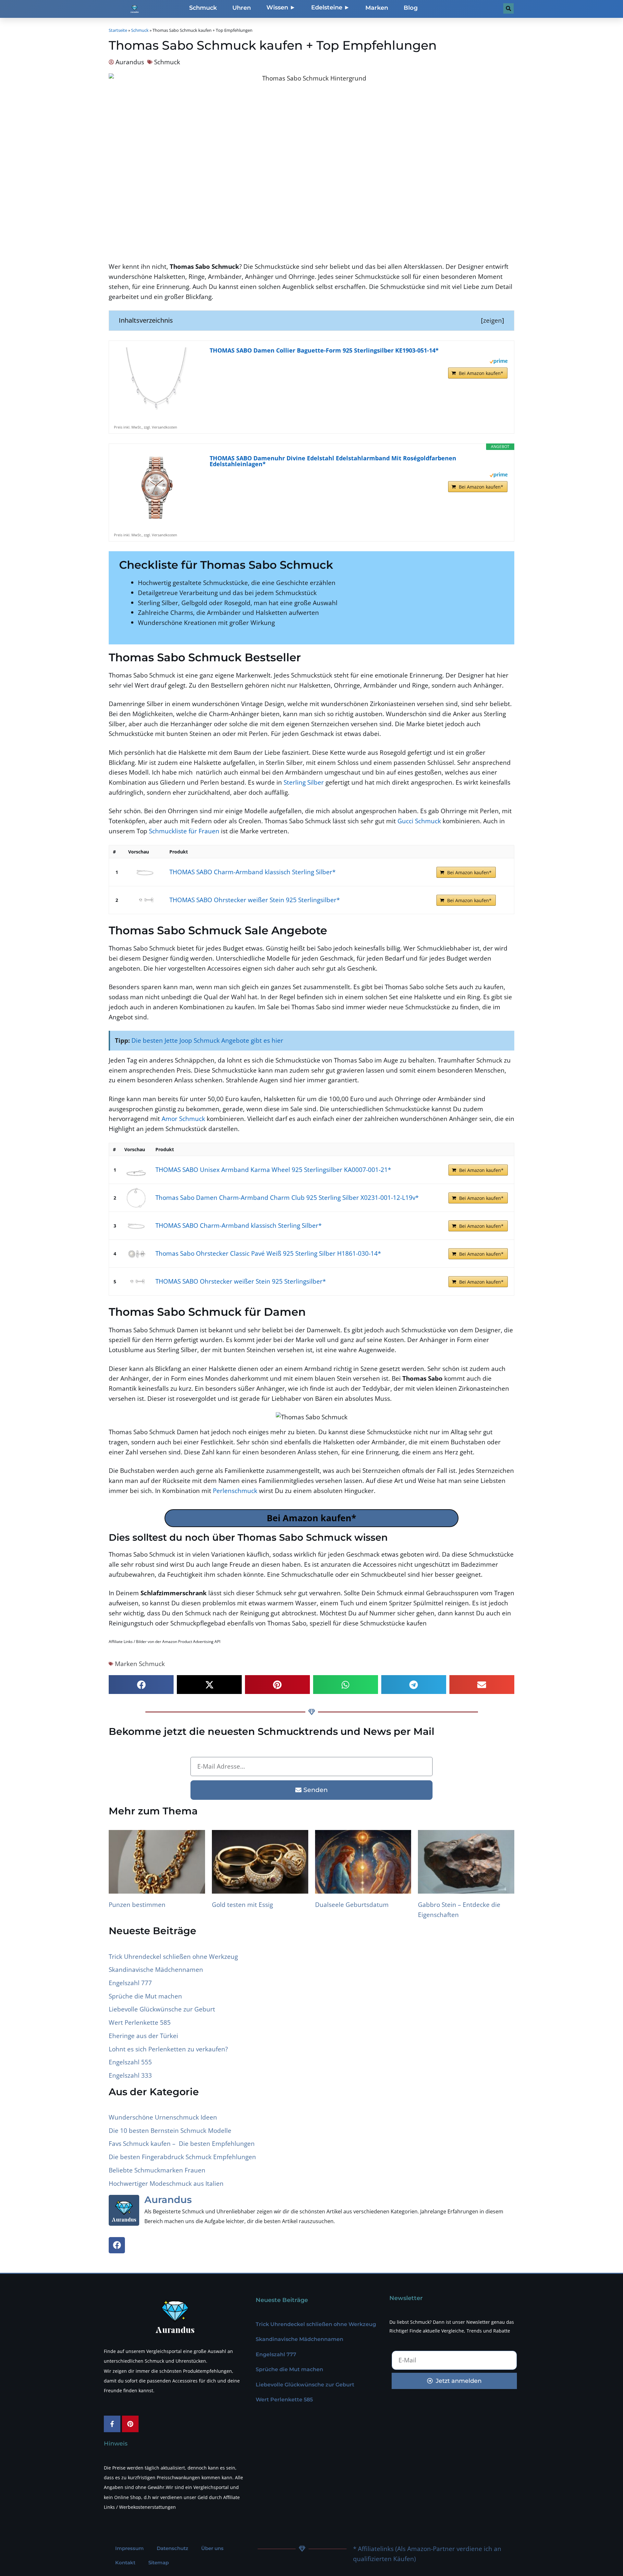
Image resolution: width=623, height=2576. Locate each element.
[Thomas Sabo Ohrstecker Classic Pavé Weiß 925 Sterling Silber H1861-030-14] (136, 1254)
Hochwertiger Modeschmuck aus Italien (166, 2183)
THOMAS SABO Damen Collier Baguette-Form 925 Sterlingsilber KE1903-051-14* (324, 350)
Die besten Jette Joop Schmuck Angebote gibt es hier (207, 1040)
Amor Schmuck (183, 1119)
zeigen (493, 320)
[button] (141, 1685)
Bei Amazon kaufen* (481, 373)
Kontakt (125, 2563)
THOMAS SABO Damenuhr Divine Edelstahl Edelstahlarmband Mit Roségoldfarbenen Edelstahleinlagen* (333, 461)
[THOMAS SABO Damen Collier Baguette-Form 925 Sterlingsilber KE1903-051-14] (156, 380)
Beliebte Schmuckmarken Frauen (157, 2170)
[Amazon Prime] (499, 361)
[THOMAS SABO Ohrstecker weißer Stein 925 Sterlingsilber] (145, 900)
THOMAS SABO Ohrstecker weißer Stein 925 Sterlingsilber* (255, 900)
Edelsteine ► (330, 7)
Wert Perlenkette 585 (140, 2022)
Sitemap (159, 2563)
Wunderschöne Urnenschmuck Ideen (163, 2117)
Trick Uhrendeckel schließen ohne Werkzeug (173, 1956)
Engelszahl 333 (130, 2075)
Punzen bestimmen (137, 1904)
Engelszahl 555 (130, 2062)
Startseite (118, 30)
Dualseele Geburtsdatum (352, 1904)
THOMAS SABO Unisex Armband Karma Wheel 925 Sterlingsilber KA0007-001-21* (273, 1170)
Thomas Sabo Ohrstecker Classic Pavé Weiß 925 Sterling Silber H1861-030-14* (268, 1253)
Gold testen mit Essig (242, 1904)
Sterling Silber (304, 782)
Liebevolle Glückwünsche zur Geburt (162, 2009)
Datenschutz (172, 2548)
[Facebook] (117, 2245)
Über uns (212, 2548)
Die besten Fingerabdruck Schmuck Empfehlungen (182, 2157)
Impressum (129, 2548)
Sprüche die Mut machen (145, 1996)
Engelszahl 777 (130, 1983)
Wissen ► (281, 7)
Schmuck (203, 8)
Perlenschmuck (235, 1491)
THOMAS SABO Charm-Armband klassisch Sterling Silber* (252, 872)
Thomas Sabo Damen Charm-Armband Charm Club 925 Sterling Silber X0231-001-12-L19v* (287, 1197)
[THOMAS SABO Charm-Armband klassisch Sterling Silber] (145, 872)
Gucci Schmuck (419, 821)
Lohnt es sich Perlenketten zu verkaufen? (168, 2049)
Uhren (242, 8)
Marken (377, 8)
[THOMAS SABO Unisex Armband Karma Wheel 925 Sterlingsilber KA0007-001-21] (136, 1170)
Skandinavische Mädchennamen (156, 1969)
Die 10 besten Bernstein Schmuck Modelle (170, 2130)
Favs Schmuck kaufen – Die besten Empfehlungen (182, 2143)
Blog (411, 8)
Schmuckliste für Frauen (184, 831)
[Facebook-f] (112, 2424)
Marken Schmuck (140, 1664)
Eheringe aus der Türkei (143, 2036)
